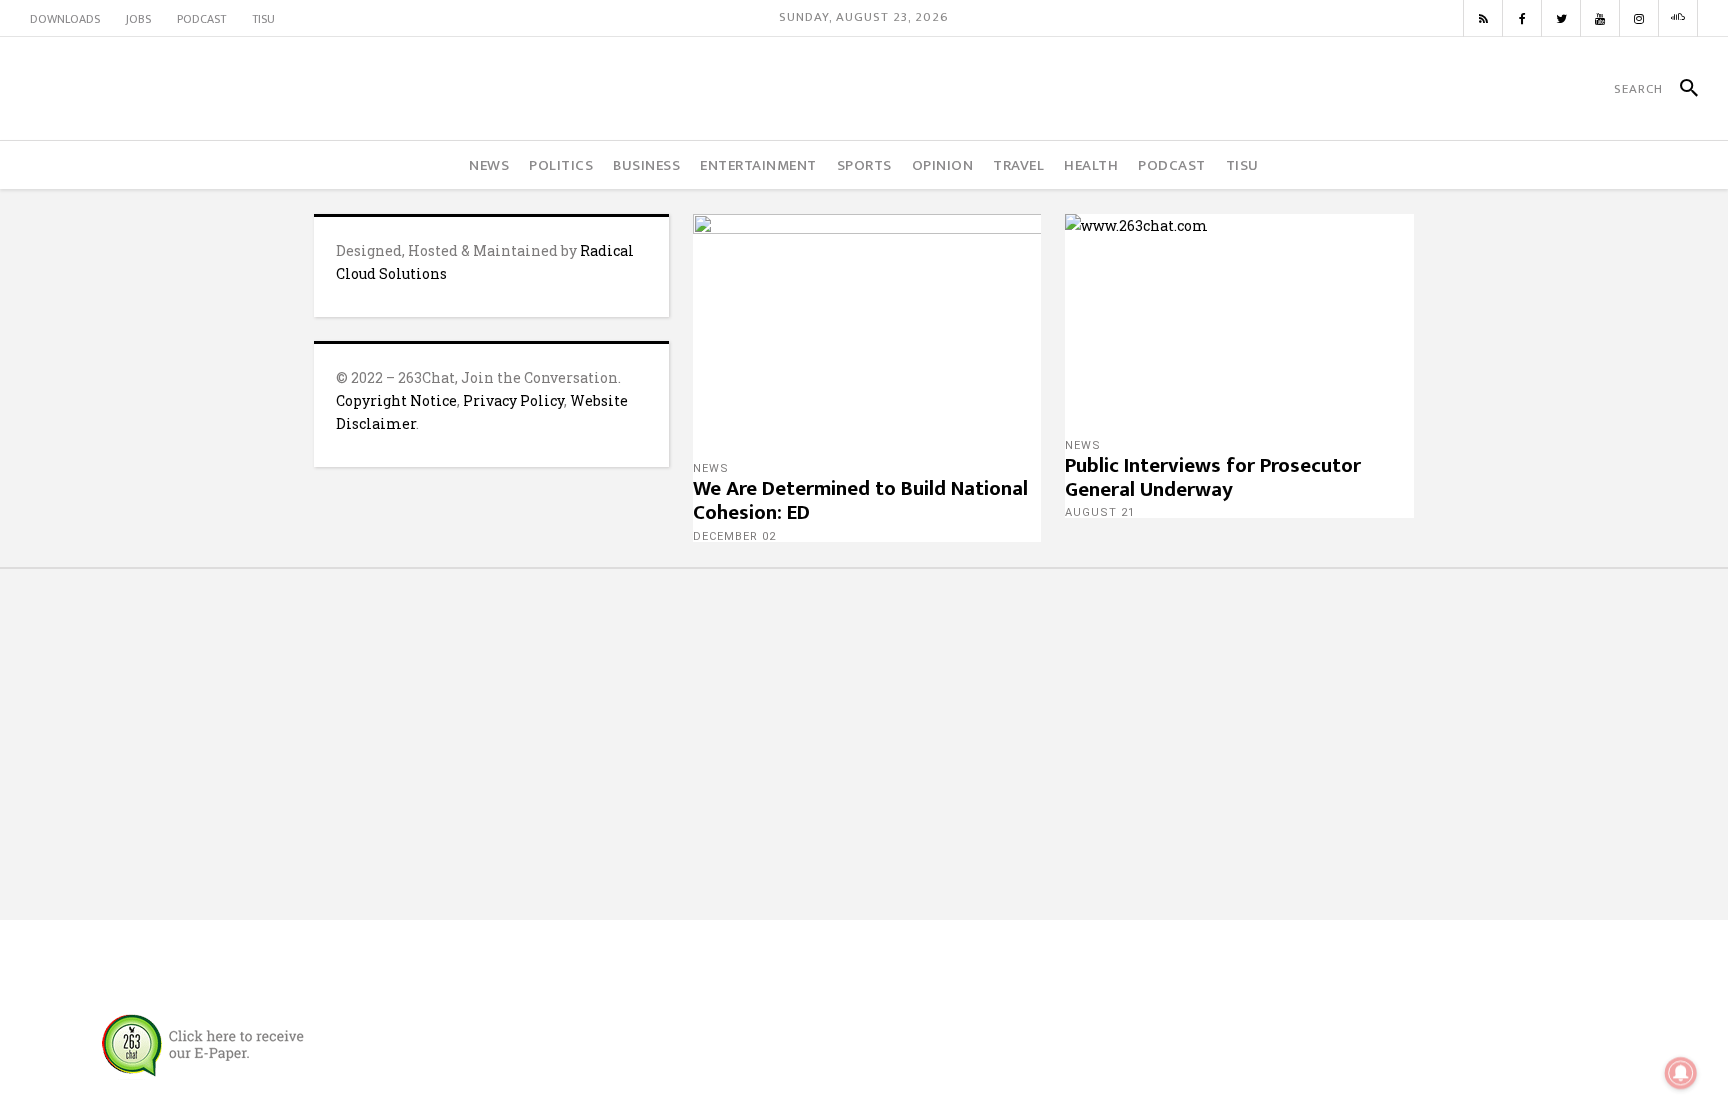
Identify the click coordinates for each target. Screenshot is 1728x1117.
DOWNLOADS (65, 19)
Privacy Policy (513, 400)
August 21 (1100, 512)
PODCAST (201, 19)
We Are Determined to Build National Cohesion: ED (860, 500)
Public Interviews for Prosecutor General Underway (1213, 477)
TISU (263, 19)
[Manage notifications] (1681, 1073)
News (711, 468)
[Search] (1680, 89)
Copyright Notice (396, 400)
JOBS (138, 19)
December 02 (734, 536)
